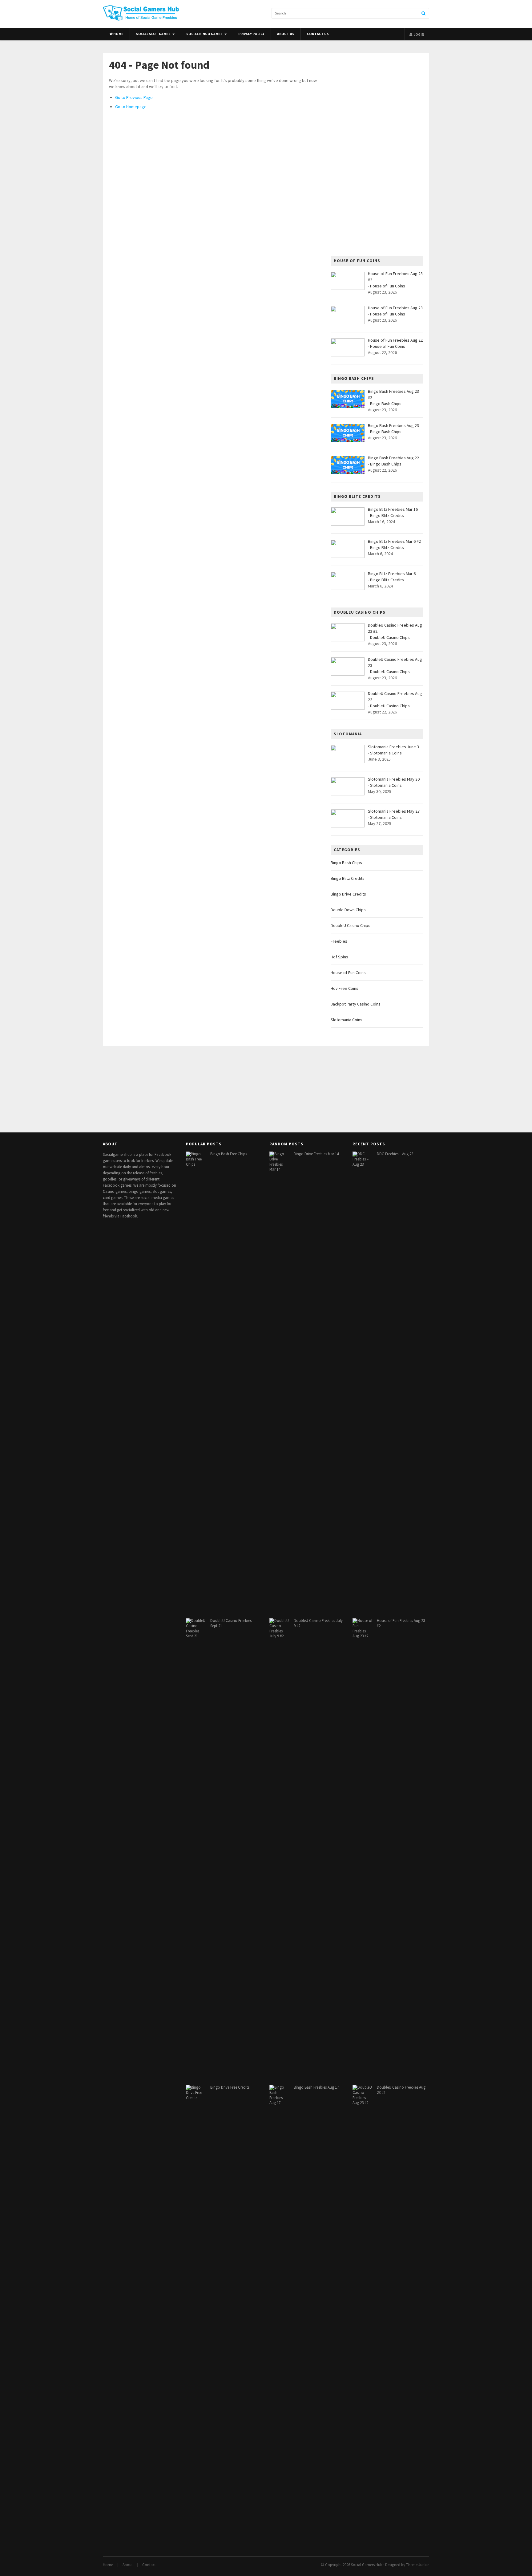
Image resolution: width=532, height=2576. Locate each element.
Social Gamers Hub (367, 2565)
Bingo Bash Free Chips (229, 1154)
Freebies (339, 941)
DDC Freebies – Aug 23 (395, 1154)
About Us (286, 34)
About (128, 2565)
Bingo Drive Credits (348, 894)
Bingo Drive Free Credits (230, 2087)
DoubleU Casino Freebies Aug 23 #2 (401, 2090)
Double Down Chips (348, 910)
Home (118, 34)
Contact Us (318, 34)
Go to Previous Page (134, 97)
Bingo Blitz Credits (387, 515)
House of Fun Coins (388, 286)
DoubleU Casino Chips (390, 637)
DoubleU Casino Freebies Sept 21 (231, 1623)
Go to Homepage (131, 107)
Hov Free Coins (345, 988)
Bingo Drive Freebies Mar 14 (316, 1154)
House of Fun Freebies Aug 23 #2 (401, 1623)
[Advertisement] (377, 154)
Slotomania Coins (386, 753)
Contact (149, 2565)
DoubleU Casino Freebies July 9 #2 (318, 1623)
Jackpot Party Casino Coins (356, 1004)
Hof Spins (339, 957)
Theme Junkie (418, 2565)
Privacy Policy (251, 34)
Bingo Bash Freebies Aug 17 (316, 2087)
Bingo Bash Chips (386, 404)
